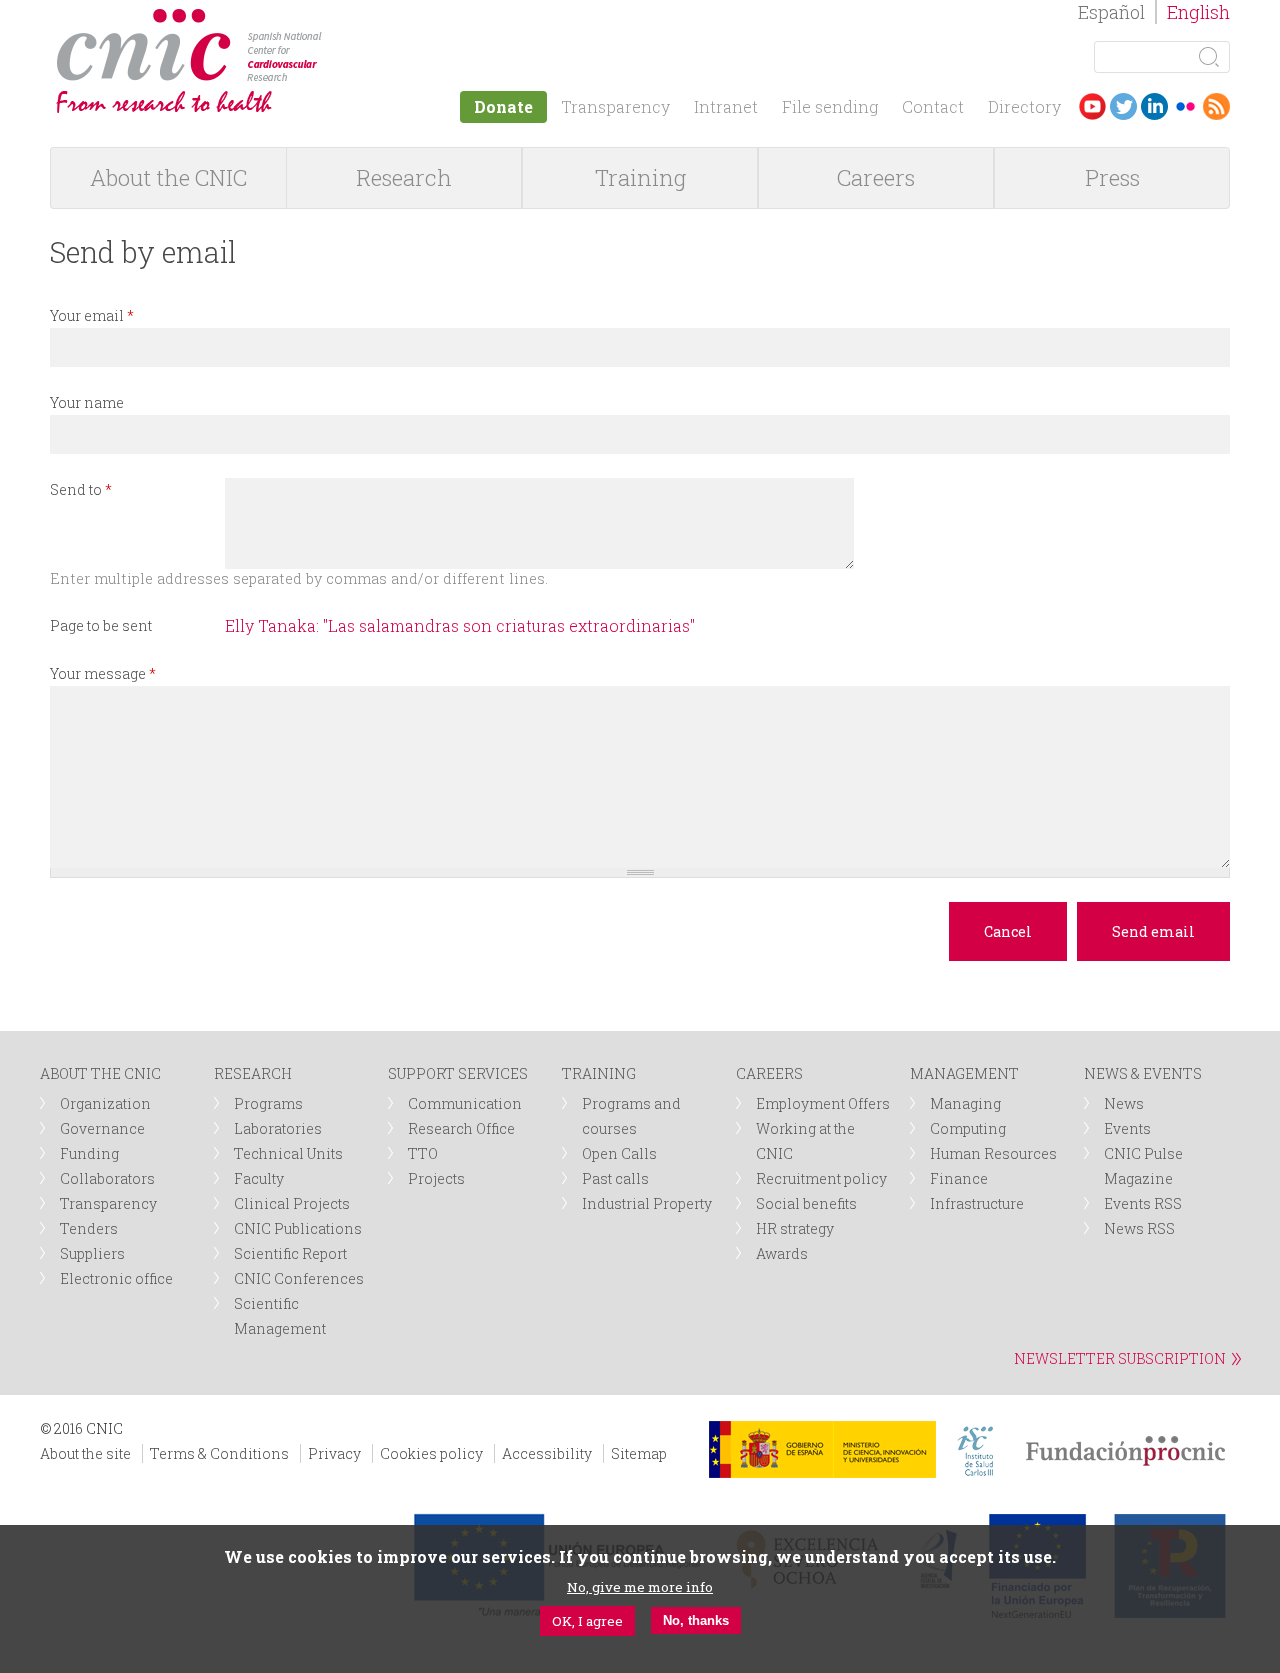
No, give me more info (640, 1586)
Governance (102, 1128)
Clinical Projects (292, 1203)
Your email (92, 315)
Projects (436, 1178)
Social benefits (806, 1203)
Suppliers (92, 1253)
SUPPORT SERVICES (458, 1073)
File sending (830, 106)
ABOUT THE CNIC (100, 1073)
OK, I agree (587, 1620)
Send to (81, 489)
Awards (782, 1253)
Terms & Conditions (219, 1453)
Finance (959, 1178)
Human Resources (993, 1153)
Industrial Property (647, 1203)
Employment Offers (823, 1103)
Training (640, 177)
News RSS (1139, 1228)
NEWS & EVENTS (1143, 1073)
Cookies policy (431, 1453)
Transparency (615, 106)
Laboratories (278, 1128)
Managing (965, 1103)
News (1124, 1103)
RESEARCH (253, 1073)
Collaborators (107, 1178)
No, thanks (696, 1620)
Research (404, 177)
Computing (968, 1128)
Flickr (1185, 106)
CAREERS (769, 1073)
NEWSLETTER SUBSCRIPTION (1120, 1358)
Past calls (615, 1178)
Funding (89, 1153)
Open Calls (619, 1153)
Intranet (726, 106)
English (1198, 12)
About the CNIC (168, 177)
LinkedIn (1154, 106)
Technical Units (288, 1153)
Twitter (1123, 106)
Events (1127, 1128)
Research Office (461, 1128)
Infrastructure (977, 1203)
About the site (85, 1453)
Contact (933, 106)
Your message (103, 673)
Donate (503, 106)
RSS (1216, 106)
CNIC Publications (298, 1228)
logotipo (336, 18)
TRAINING (599, 1073)
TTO (423, 1153)
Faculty (259, 1178)
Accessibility (547, 1453)
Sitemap (639, 1453)
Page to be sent (101, 625)
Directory (1024, 106)
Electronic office (116, 1278)
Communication (465, 1103)
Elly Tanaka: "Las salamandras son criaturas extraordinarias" (460, 625)
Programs (268, 1103)
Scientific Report (290, 1253)
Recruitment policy (821, 1178)
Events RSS (1143, 1203)
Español (1111, 12)
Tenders (89, 1228)
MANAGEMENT (964, 1073)
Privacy (334, 1453)
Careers (876, 177)
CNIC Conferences (299, 1278)
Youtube (1092, 106)
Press (1112, 177)
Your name (87, 402)
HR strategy (795, 1228)
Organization (105, 1103)
